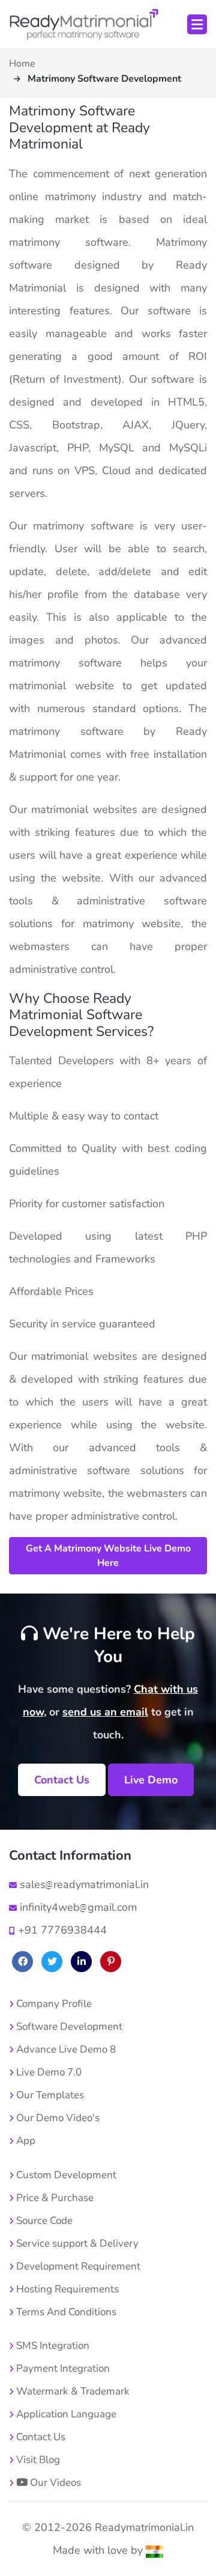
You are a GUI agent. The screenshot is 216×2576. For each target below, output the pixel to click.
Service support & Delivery (76, 2243)
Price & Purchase (54, 2198)
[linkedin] (81, 1962)
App (25, 2141)
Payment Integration (62, 2368)
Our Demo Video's (57, 2118)
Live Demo (151, 1780)
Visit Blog (37, 2460)
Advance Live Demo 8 (65, 2049)
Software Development (68, 2026)
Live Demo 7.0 (48, 2072)
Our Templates (49, 2095)
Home (22, 64)
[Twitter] (52, 1962)
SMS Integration (52, 2346)
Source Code (43, 2221)
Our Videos (54, 2483)
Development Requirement (77, 2266)
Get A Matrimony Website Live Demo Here (108, 1556)
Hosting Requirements (66, 2289)
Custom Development (65, 2175)
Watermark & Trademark (72, 2391)
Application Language (65, 2414)
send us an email (105, 1712)
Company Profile (53, 2004)
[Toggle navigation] (197, 24)
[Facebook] (22, 1962)
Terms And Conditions (65, 2312)
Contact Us (62, 1780)
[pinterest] (111, 1962)
